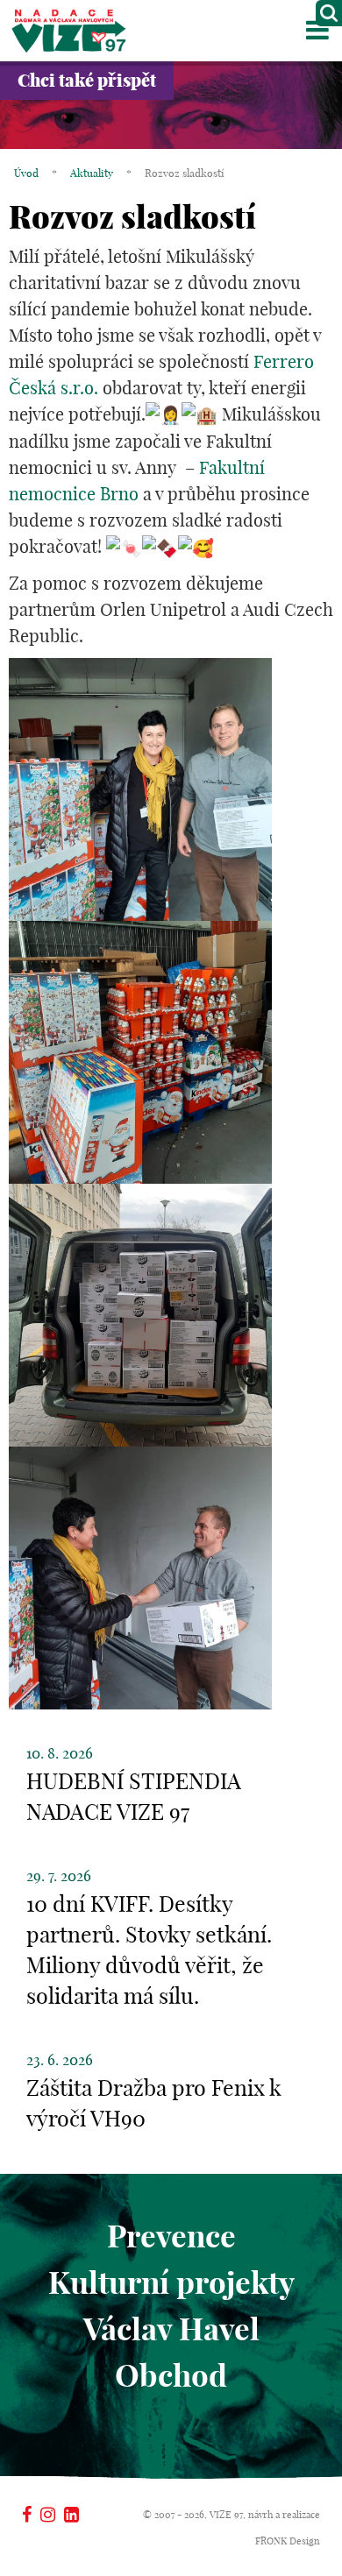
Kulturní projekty (171, 2282)
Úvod (26, 173)
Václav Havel (171, 2329)
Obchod (171, 2375)
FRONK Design (288, 2541)
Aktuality (92, 173)
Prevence (171, 2236)
